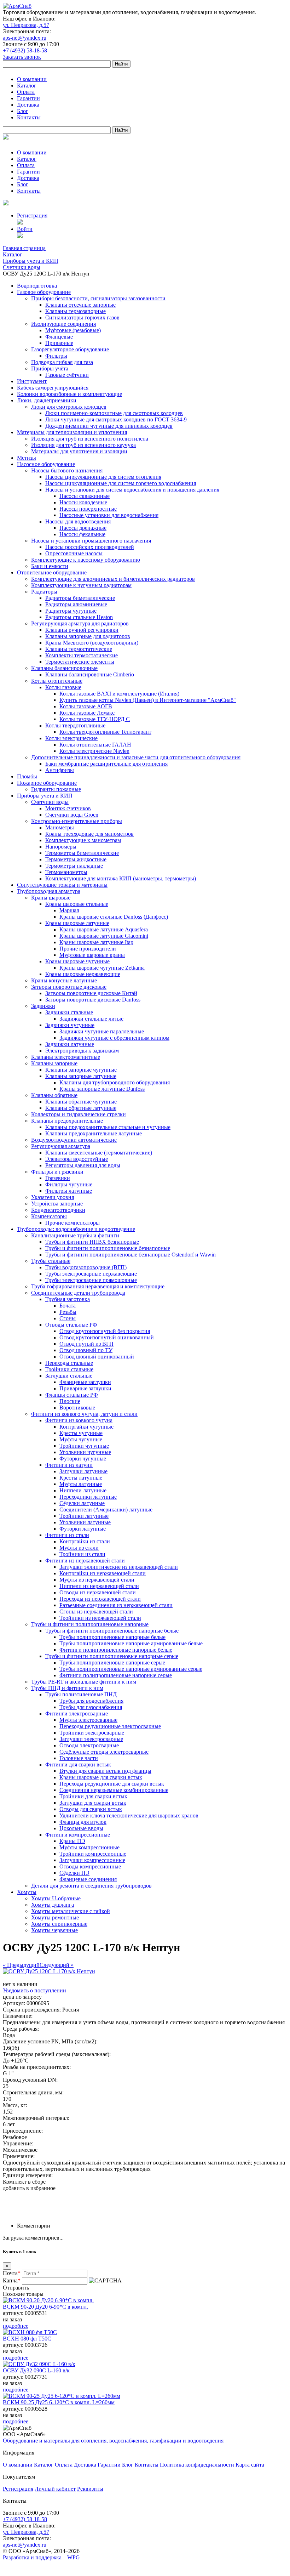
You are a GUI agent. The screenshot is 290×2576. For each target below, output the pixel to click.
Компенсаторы (49, 1216)
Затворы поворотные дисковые (69, 987)
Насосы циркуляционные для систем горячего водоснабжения (121, 483)
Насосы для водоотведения (78, 521)
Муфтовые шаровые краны (92, 955)
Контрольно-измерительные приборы (77, 821)
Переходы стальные (69, 1363)
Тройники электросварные (92, 1733)
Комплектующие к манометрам (83, 840)
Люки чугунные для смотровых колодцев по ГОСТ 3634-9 (116, 419)
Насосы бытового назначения (67, 470)
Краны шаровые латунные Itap (96, 942)
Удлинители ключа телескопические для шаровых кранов (129, 1815)
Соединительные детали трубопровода (78, 1293)
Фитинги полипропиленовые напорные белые (116, 1650)
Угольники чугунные (85, 1452)
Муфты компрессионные (89, 1847)
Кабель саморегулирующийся (53, 388)
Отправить (16, 2288)
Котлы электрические (71, 738)
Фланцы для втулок (83, 1822)
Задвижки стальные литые (91, 1019)
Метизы (27, 458)
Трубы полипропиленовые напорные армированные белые (131, 1643)
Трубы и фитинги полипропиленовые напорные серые (112, 1656)
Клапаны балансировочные (64, 668)
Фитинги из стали (67, 1535)
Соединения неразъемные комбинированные (114, 1790)
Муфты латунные (81, 1484)
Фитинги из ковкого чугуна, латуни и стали (84, 1414)
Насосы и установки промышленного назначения (91, 541)
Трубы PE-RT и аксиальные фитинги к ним (84, 1682)
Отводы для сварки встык (91, 1809)
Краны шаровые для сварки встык (101, 1777)
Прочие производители (88, 949)
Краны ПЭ (72, 1841)
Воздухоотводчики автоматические (74, 1140)
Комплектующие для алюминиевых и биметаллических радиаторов (113, 579)
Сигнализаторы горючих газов (82, 317)
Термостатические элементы (80, 662)
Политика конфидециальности (197, 2465)
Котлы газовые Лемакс (87, 713)
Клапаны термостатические (79, 649)
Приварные (59, 343)
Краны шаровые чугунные (77, 961)
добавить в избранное (29, 2188)
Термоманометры (66, 872)
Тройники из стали (82, 1554)
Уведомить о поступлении (34, 1990)
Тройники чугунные (84, 1446)
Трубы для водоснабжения (91, 1701)
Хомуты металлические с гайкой (71, 1911)
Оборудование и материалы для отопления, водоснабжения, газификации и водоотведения (113, 2441)
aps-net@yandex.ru (25, 38)
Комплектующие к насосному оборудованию (86, 560)
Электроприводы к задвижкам (82, 1051)
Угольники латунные (85, 1522)
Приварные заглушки (85, 1388)
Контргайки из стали (85, 1541)
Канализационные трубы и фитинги (75, 1235)
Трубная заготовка (68, 1299)
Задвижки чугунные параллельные (102, 1031)
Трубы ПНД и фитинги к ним (67, 1688)
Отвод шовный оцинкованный (97, 1357)
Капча (12, 2280)
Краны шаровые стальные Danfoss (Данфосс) (114, 917)
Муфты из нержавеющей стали (97, 1580)
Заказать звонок (22, 57)
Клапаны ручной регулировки (82, 630)
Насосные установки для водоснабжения (109, 515)
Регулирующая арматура (61, 1146)
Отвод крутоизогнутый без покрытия (105, 1331)
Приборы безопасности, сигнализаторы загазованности (98, 298)
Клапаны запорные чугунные (81, 1070)
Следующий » (57, 1965)
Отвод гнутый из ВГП (86, 1344)
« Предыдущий (21, 1965)
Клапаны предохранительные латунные (94, 1133)
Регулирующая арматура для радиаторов (80, 623)
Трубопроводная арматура (49, 891)
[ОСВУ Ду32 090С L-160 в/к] (39, 2364)
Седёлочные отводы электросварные (104, 1752)
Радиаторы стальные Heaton (79, 617)
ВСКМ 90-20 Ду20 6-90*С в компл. (45, 2307)
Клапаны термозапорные (76, 311)
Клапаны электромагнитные (66, 1057)
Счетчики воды (50, 802)
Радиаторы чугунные (71, 611)
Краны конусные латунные (64, 980)
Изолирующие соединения (63, 324)
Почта (12, 2273)
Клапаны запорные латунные (81, 1076)
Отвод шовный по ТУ (86, 1350)
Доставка (28, 105)
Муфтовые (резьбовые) (73, 330)
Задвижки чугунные (70, 1025)
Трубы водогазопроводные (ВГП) (86, 1267)
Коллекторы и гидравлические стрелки (79, 1114)
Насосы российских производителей (90, 547)
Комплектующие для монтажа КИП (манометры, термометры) (121, 878)
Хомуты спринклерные (59, 1924)
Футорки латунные (83, 1529)
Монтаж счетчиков (68, 808)
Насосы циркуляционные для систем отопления (103, 477)
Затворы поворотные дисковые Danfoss (93, 1000)
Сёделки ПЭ (74, 1873)
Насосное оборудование (46, 464)
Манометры (60, 827)
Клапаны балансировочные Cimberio (90, 674)
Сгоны (68, 1318)
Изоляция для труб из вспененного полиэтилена (90, 439)
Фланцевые (59, 337)
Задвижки (43, 1006)
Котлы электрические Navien (94, 751)
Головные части (79, 1758)
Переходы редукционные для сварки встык (112, 1784)
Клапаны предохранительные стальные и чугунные (108, 1127)
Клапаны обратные (54, 1095)
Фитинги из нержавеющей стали (85, 1561)
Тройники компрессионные (93, 1854)
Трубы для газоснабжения (91, 1707)
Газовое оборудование (44, 292)
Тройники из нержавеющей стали (100, 1618)
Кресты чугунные (81, 1433)
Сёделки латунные (82, 1503)
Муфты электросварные (88, 1720)
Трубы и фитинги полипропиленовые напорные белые (112, 1631)
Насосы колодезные (83, 502)
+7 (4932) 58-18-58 (25, 50)
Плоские (70, 1401)
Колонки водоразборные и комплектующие (69, 394)
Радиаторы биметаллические (80, 598)
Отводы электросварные (89, 1745)
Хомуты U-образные (56, 1898)
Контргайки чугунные (86, 1427)
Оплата (26, 92)
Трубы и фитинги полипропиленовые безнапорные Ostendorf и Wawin (130, 1255)
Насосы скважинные (85, 496)
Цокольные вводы (81, 1828)
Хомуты (27, 1892)
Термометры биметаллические (82, 853)
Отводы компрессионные (90, 1866)
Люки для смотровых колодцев (69, 407)
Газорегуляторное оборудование (70, 349)
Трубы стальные (51, 1261)
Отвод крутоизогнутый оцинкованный (107, 1337)
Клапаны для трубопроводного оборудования (115, 1082)
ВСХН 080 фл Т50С (27, 2339)
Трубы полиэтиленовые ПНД (81, 1694)
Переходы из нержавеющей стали (100, 1599)
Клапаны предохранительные (67, 1121)
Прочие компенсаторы (72, 1223)
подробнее (16, 2326)
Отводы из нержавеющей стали (98, 1592)
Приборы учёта (50, 368)
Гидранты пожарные (56, 789)
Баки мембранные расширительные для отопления (106, 764)
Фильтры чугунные (69, 1184)
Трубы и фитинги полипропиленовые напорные (90, 1624)
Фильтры (56, 356)
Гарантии (28, 98)
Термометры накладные (74, 866)
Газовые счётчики (67, 375)
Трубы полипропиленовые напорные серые (112, 1663)
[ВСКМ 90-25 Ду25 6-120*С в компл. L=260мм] (62, 2396)
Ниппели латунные (83, 1490)
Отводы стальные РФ (71, 1325)
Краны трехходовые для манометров (89, 834)
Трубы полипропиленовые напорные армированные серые (131, 1669)
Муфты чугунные (81, 1439)
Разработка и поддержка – (41, 2557)
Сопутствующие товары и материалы (62, 885)
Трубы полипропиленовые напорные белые (112, 1637)
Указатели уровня (53, 1197)
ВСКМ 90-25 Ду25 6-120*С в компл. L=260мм (59, 2402)
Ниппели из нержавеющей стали (99, 1586)
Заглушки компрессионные (92, 1860)
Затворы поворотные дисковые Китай (91, 993)
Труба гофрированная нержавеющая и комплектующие (98, 1286)
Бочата (68, 1306)
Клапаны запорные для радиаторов (88, 636)
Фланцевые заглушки (85, 1382)
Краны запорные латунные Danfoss (102, 1089)
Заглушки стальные (69, 1376)
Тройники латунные (84, 1516)
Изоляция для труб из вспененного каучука (83, 445)
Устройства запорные (57, 1204)
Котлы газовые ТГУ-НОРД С (95, 719)
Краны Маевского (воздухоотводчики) (92, 643)
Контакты (29, 117)
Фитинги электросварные (77, 1713)
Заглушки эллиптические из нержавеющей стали (119, 1567)
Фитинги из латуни (69, 1465)
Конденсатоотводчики (58, 1210)
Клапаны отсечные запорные (80, 305)
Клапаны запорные (54, 1063)
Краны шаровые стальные (77, 904)
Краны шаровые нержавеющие (83, 974)
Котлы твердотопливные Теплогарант (105, 732)
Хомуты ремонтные (55, 1917)
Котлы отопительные (57, 681)
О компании (32, 79)
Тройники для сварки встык (93, 1796)
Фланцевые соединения (88, 1879)
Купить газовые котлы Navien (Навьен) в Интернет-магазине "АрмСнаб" (148, 700)
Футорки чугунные (83, 1459)
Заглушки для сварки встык (93, 1803)
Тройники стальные (69, 1369)
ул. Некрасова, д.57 (26, 25)
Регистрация (32, 215)
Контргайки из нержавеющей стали (103, 1573)
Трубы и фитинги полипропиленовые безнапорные (108, 1248)
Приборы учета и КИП (45, 796)
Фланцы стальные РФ (72, 1395)
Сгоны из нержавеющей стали (96, 1612)
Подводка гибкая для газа (62, 362)
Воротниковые (77, 1408)
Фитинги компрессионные (78, 1835)
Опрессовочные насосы (74, 553)
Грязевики (58, 1178)
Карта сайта (250, 2465)
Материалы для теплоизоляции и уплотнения (72, 432)
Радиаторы (44, 592)
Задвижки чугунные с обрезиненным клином (114, 1038)
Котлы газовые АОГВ (86, 706)
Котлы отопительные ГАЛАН (95, 745)
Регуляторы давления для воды (83, 1165)
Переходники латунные (88, 1497)
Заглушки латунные (83, 1471)
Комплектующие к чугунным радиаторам (81, 585)
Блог (23, 111)
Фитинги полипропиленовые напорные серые (116, 1675)
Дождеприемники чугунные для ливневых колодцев (109, 426)
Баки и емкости (50, 566)
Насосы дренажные (83, 528)
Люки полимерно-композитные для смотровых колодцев (114, 413)
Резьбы (68, 1312)
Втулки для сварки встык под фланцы (105, 1771)
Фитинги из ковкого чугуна (79, 1420)
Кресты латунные (81, 1478)
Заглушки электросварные (91, 1739)
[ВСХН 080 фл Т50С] (30, 2332)
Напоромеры (61, 847)
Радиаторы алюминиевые (76, 604)
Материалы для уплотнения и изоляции (79, 451)
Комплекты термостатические (82, 655)
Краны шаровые (51, 898)
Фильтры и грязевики (57, 1172)
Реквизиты (90, 2489)
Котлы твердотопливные (75, 725)
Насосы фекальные (82, 534)
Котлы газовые (63, 687)
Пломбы (27, 776)
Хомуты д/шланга (53, 1905)
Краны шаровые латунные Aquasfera (104, 929)
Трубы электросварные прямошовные (91, 1280)
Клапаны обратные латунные (81, 1108)
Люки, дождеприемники (47, 400)
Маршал (69, 910)
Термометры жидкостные (76, 859)
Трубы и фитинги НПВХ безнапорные (92, 1242)
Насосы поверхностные (88, 509)
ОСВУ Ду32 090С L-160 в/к (36, 2370)
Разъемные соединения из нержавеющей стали (116, 1605)
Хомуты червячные (54, 1930)
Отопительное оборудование (52, 572)
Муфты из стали (79, 1548)
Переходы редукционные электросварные (110, 1726)
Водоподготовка (37, 286)
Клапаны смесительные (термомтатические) (99, 1153)
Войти (25, 229)
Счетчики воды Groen (72, 815)
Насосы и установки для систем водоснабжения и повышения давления (132, 490)
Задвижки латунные (70, 1044)
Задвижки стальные (69, 1012)
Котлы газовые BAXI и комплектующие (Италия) (119, 694)
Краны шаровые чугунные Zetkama (102, 968)
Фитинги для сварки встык (78, 1764)
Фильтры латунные (69, 1191)
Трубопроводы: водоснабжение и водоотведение (76, 1229)
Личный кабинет (55, 2489)
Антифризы (60, 770)
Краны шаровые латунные (77, 923)
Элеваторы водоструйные (77, 1159)
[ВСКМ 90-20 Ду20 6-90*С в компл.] (48, 2300)
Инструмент (32, 381)
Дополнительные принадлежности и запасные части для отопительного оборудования (136, 757)
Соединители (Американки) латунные (106, 1510)
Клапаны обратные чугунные (81, 1102)
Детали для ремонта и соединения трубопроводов (91, 1886)
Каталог (27, 86)
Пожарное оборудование (47, 783)
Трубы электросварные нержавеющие (91, 1274)
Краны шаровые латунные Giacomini (104, 936)
